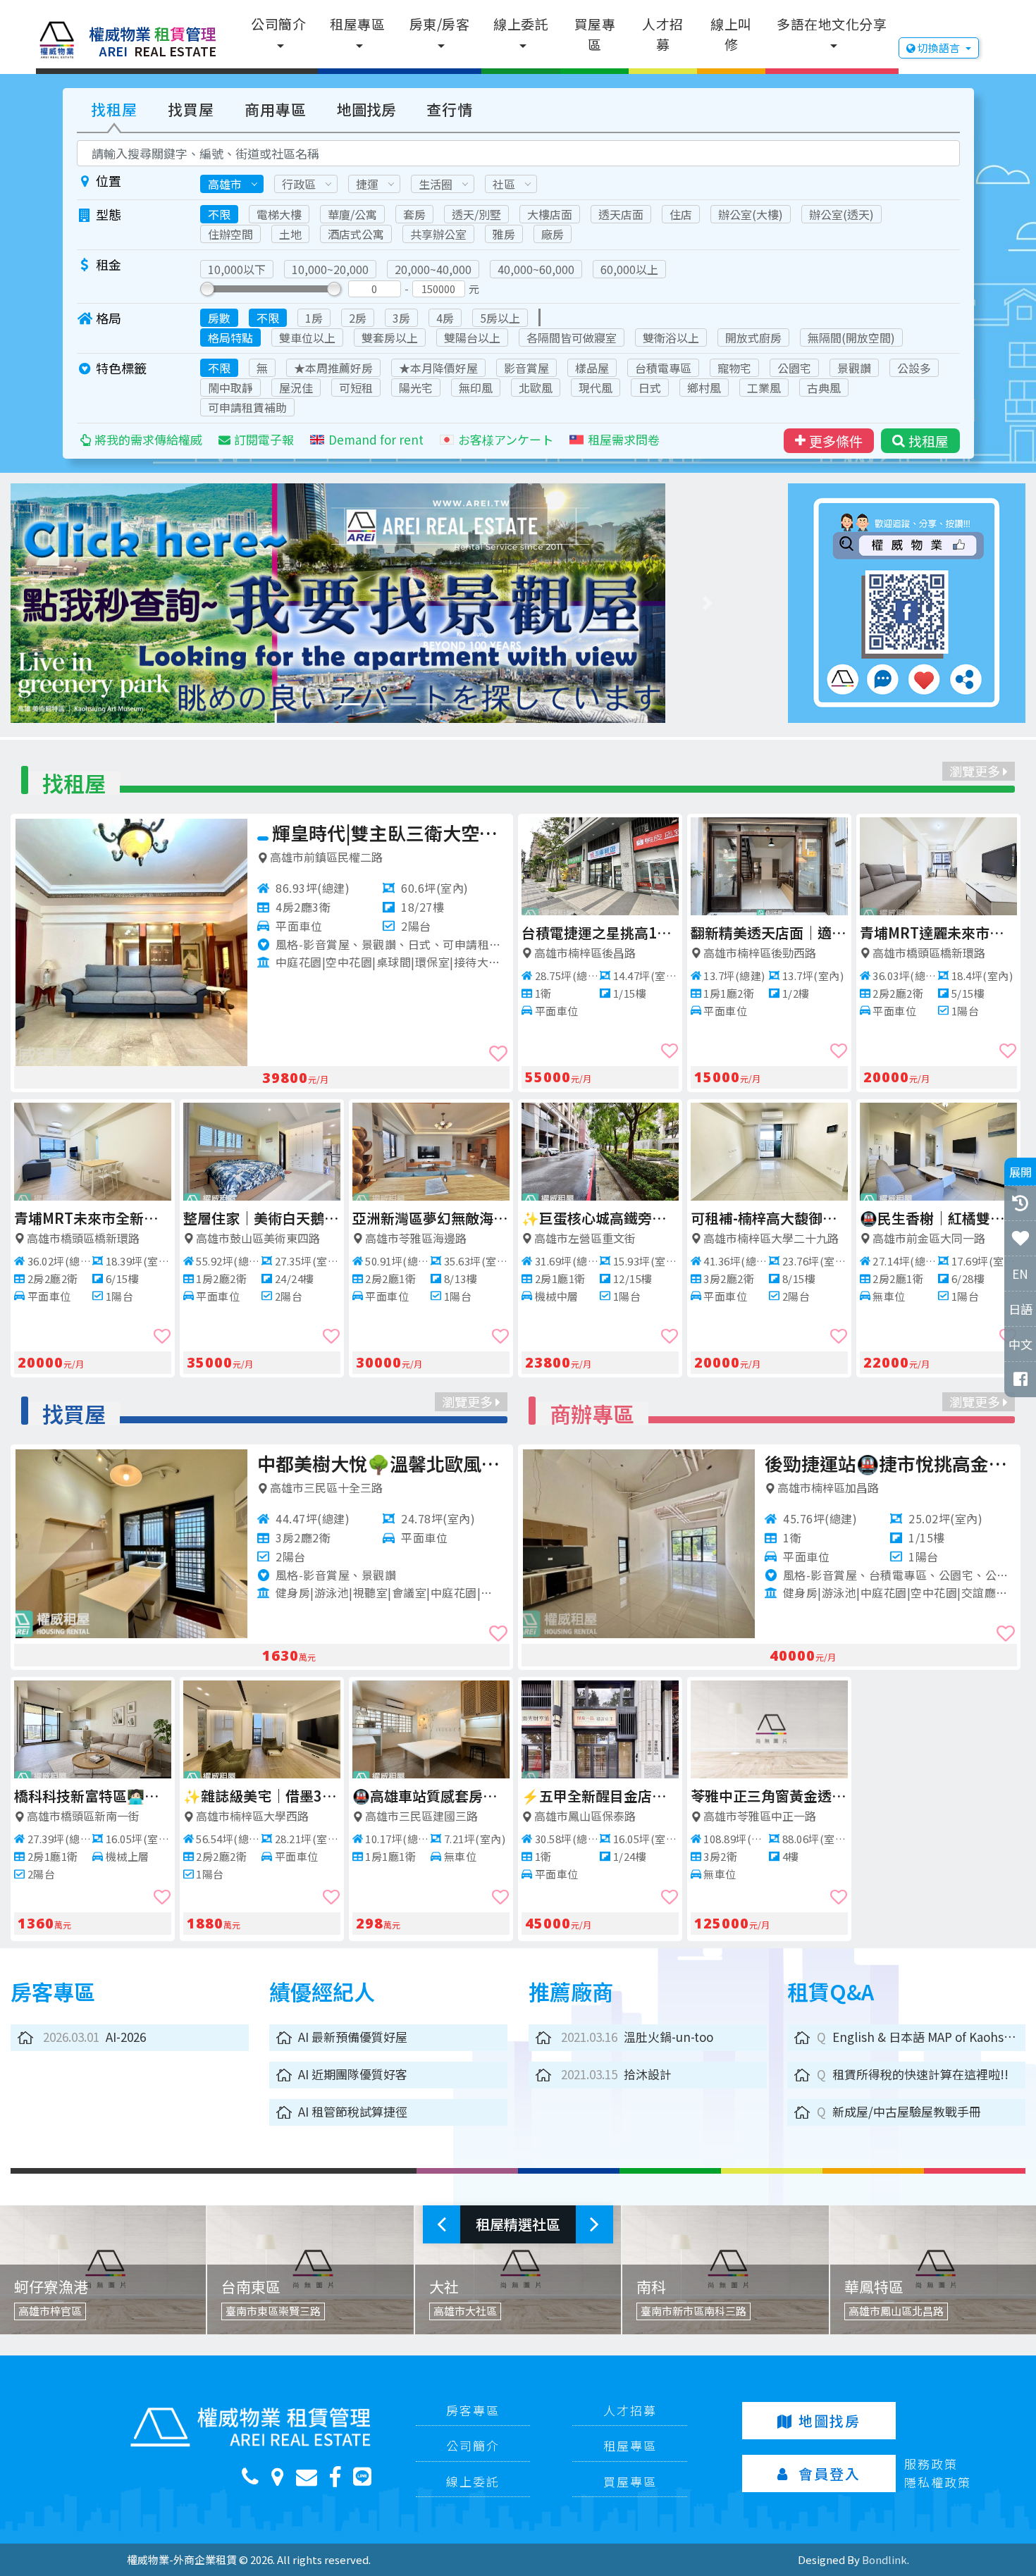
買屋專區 (595, 34)
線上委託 (521, 24)
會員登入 (830, 2473)
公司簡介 (278, 24)
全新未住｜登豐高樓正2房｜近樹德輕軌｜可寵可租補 (938, 1218)
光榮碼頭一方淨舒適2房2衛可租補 (600, 933)
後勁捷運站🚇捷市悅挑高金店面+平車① (890, 1463)
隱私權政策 (938, 2482)
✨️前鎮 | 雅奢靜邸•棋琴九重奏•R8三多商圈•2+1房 (390, 832)
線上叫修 (731, 34)
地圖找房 (366, 109)
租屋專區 (357, 24)
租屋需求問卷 (624, 439)
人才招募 (663, 34)
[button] (67, 603)
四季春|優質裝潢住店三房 (262, 1218)
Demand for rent (376, 439)
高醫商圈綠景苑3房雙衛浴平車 (93, 1218)
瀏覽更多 (976, 771)
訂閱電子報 (264, 439)
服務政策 (931, 2464)
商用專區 (276, 109)
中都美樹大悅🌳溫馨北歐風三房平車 (383, 1463)
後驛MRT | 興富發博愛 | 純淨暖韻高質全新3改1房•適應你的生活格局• (769, 933)
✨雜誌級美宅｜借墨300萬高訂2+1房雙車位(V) (262, 1796)
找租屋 (114, 109)
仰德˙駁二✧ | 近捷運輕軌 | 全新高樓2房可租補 (431, 1218)
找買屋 (191, 109)
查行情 (450, 109)
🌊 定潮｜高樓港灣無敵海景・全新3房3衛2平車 (600, 1218)
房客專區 (473, 2410)
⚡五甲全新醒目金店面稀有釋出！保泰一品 (600, 1796)
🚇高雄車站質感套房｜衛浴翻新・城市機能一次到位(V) (431, 1796)
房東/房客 (440, 24)
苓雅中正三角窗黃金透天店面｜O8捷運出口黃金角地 (769, 1796)
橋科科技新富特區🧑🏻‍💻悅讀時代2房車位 (93, 1796)
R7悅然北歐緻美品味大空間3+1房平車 (938, 933)
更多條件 (836, 441)
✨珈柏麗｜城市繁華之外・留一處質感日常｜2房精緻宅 (769, 1218)
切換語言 (939, 48)
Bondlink (884, 2559)
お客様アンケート (506, 439)
